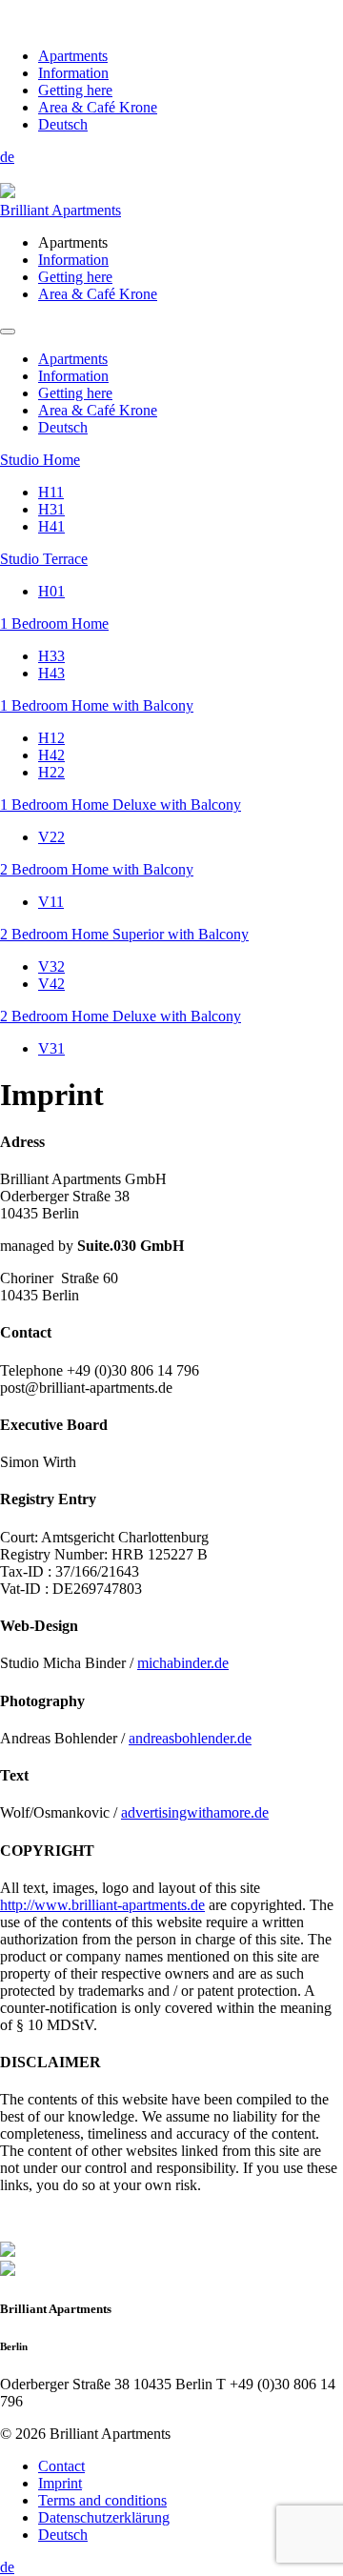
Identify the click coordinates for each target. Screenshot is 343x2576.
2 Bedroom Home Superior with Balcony (124, 934)
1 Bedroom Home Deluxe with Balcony (121, 805)
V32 (51, 966)
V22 (51, 837)
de (7, 157)
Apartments (73, 56)
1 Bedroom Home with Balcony (97, 705)
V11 (51, 902)
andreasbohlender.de (190, 1738)
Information (73, 73)
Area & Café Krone (98, 107)
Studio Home (40, 460)
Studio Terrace (44, 559)
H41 (51, 526)
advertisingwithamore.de (195, 1812)
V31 (51, 1048)
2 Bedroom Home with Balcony (97, 869)
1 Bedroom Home (54, 624)
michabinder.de (183, 1663)
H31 (51, 509)
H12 (51, 738)
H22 (51, 772)
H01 (51, 591)
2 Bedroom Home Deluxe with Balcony (121, 1016)
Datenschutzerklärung (104, 2517)
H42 (51, 755)
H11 (51, 492)
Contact (61, 2466)
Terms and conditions (102, 2500)
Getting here (75, 90)
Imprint (60, 2483)
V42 (51, 984)
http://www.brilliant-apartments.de (102, 1905)
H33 (51, 656)
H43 (51, 673)
